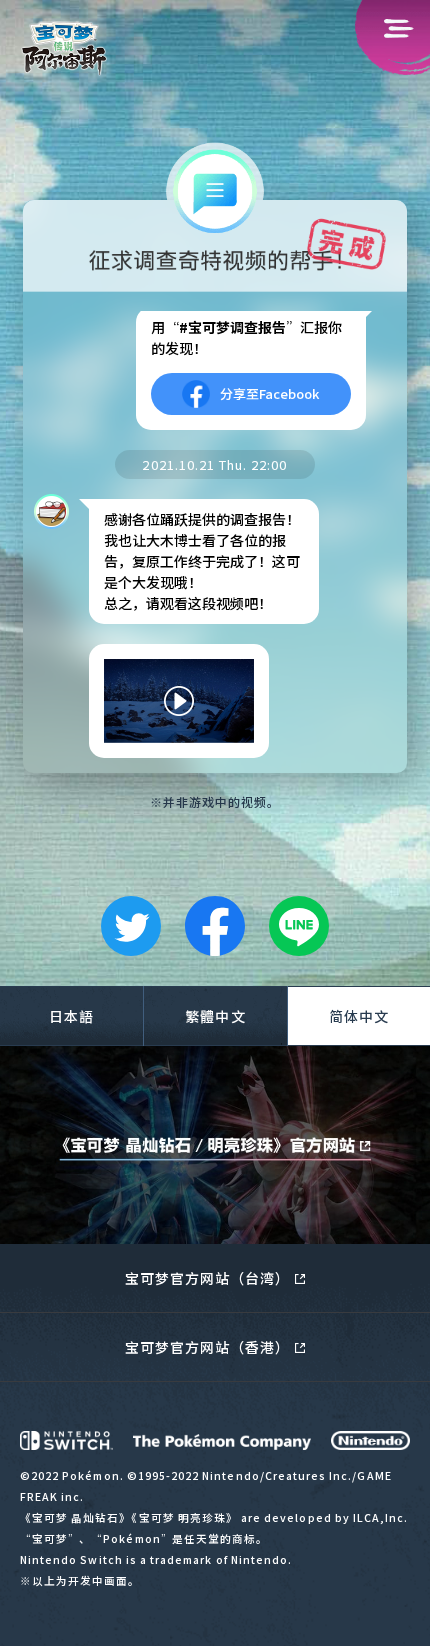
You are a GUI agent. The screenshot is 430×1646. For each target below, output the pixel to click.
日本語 (71, 1016)
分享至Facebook (269, 393)
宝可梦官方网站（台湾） (208, 1278)
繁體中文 (215, 1016)
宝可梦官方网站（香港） (208, 1347)
